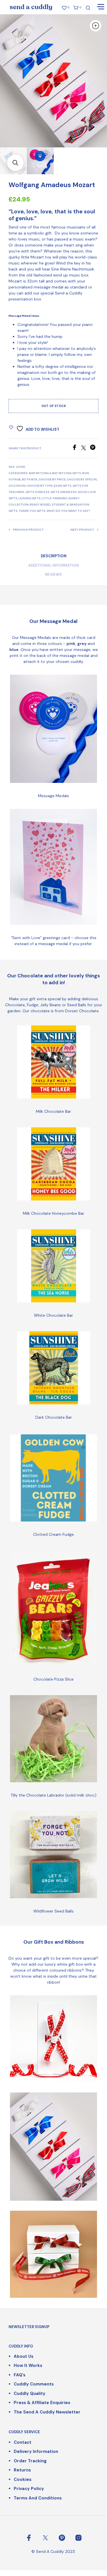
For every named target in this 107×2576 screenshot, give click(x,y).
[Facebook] (76, 449)
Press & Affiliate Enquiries (42, 2403)
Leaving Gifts (30, 498)
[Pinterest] (94, 449)
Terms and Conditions (38, 2498)
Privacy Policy (29, 2489)
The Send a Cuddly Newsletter (47, 2412)
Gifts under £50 (64, 492)
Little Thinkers (54, 498)
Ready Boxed (40, 505)
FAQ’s (20, 2375)
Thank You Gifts (32, 511)
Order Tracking (30, 2461)
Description (54, 556)
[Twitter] (86, 449)
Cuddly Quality (30, 2393)
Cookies (23, 2479)
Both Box (30, 479)
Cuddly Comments (34, 2384)
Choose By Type (40, 486)
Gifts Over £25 (37, 492)
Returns (22, 2470)
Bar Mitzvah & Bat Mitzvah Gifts (55, 473)
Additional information (54, 565)
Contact (23, 2442)
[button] (15, 163)
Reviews (53, 575)
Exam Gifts (62, 486)
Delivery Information (36, 2451)
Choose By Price (52, 479)
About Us (24, 2356)
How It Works (28, 2365)
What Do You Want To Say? (68, 511)
